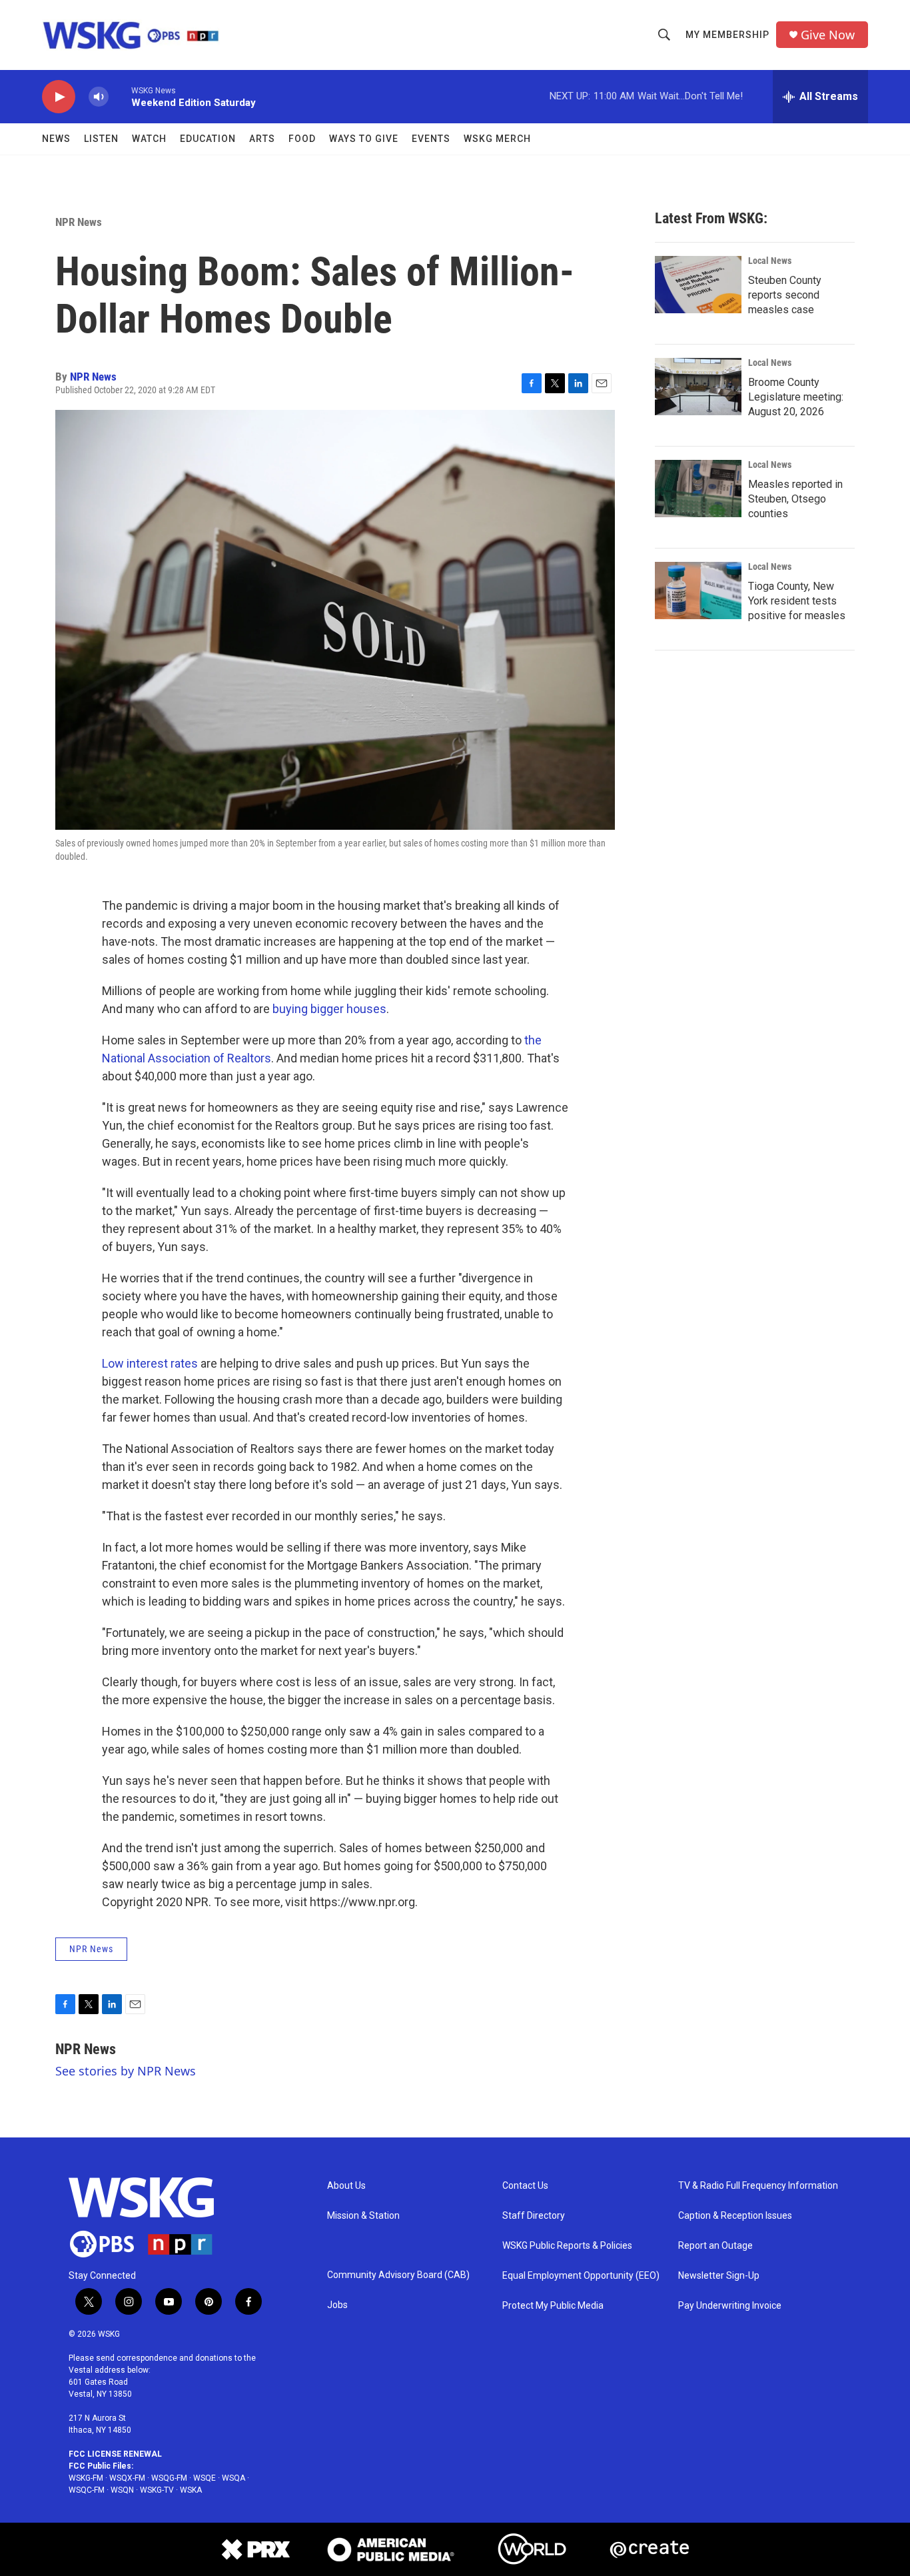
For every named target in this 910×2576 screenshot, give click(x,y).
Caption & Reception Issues (735, 2216)
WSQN (122, 2490)
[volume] (99, 97)
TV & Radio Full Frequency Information (758, 2186)
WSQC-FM (87, 2490)
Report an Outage (715, 2246)
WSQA (233, 2478)
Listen (101, 139)
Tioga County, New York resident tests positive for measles (797, 601)
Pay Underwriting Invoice (730, 2306)
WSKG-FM (86, 2478)
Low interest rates (150, 1363)
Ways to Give (364, 139)
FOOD (302, 139)
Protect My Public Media (553, 2306)
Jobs (337, 2305)
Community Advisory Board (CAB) (398, 2275)
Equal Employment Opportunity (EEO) (581, 2276)
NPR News (79, 222)
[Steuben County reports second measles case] (698, 285)
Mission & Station (363, 2216)
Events (431, 139)
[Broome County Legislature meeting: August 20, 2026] (698, 387)
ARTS (262, 139)
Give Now (828, 35)
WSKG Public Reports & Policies (567, 2246)
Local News (770, 261)
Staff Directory (534, 2216)
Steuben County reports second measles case (785, 295)
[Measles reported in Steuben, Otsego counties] (698, 489)
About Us (346, 2186)
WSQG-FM (169, 2478)
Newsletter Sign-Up (719, 2276)
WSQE (205, 2478)
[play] (59, 97)
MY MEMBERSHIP (727, 35)
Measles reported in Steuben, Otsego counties (795, 499)
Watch (149, 139)
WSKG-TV (157, 2490)
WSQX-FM (127, 2478)
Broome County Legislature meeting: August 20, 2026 (796, 397)
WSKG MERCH (497, 139)
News (56, 139)
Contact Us (525, 2186)
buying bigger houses (329, 1009)
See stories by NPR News (126, 2071)
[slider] (120, 96)
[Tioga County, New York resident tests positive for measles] (698, 591)
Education (208, 139)
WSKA (191, 2490)
